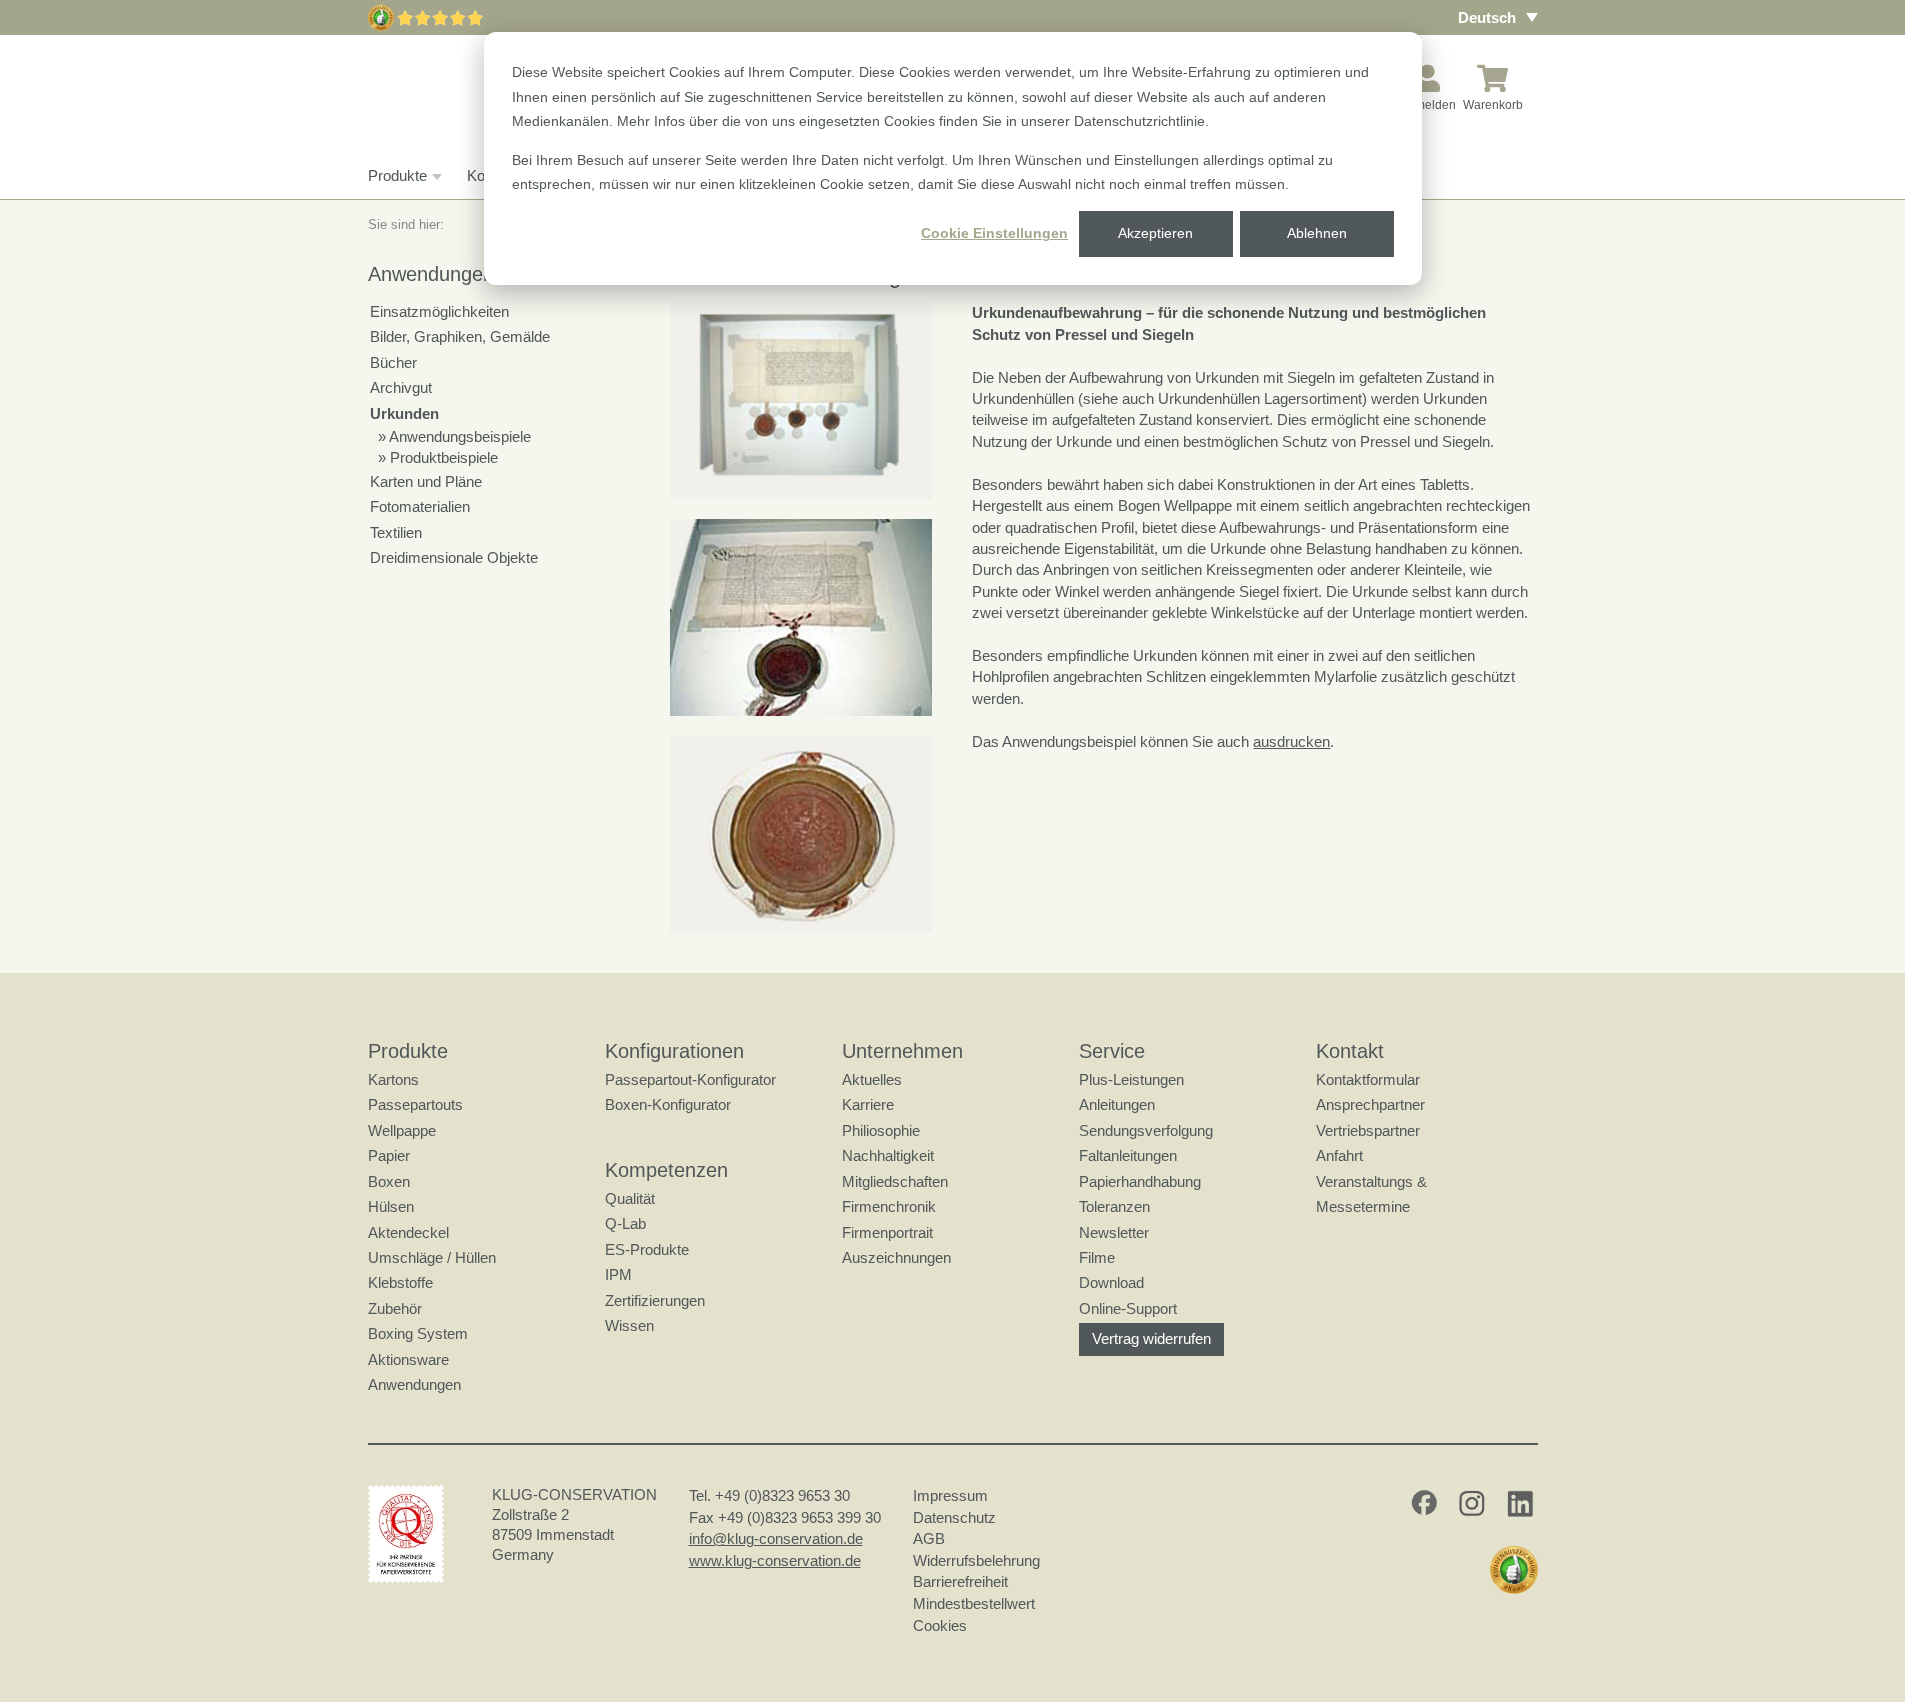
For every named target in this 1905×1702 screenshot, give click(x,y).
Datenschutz (954, 1517)
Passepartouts (415, 1104)
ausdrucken (1291, 741)
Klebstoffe (400, 1282)
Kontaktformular (1368, 1079)
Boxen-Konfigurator (668, 1104)
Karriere (868, 1104)
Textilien (396, 532)
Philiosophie (881, 1130)
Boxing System (418, 1333)
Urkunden (404, 413)
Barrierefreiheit (960, 1581)
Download (1111, 1282)
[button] (801, 400)
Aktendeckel (408, 1232)
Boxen (389, 1181)
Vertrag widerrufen (1151, 1338)
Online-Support (1128, 1308)
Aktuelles (872, 1079)
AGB (929, 1538)
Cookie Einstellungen (994, 233)
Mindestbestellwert (974, 1603)
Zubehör (395, 1308)
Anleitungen (1117, 1104)
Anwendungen (414, 1384)
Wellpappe (402, 1130)
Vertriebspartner (1368, 1130)
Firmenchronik (889, 1206)
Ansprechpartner (1370, 1104)
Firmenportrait (887, 1232)
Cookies (940, 1625)
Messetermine (1363, 1206)
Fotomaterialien (420, 506)
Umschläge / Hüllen (432, 1257)
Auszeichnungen (896, 1257)
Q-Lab (625, 1223)
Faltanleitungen (1128, 1155)
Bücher (393, 362)
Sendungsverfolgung (1146, 1130)
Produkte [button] (397, 175)
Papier (389, 1155)
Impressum (950, 1495)
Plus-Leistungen (1131, 1079)
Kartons (393, 1079)
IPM (618, 1274)
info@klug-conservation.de (776, 1538)
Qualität (630, 1198)
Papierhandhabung (1140, 1181)
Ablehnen (1317, 233)
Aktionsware (408, 1359)
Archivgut (401, 387)
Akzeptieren (1155, 233)
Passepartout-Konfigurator (690, 1079)
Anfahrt (1339, 1155)
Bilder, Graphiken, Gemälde (460, 336)
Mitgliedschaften (895, 1181)
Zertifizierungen (655, 1300)
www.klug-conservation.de (775, 1560)
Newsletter (1114, 1232)
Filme (1097, 1257)
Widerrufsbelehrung (976, 1560)
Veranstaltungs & (1371, 1181)
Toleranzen (1114, 1206)
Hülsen (391, 1206)
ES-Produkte (647, 1249)
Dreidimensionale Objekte (454, 557)
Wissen (629, 1325)
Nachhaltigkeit (888, 1155)
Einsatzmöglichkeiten (439, 311)
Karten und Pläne (426, 481)
